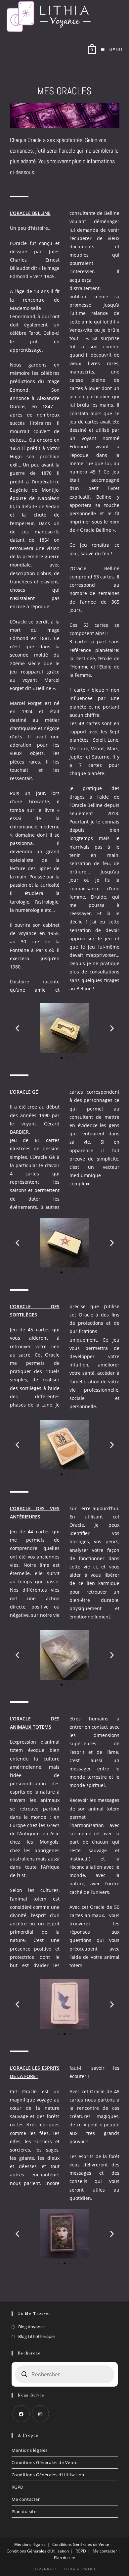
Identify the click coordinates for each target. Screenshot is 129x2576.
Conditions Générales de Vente (45, 2462)
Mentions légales (30, 2450)
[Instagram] (40, 2414)
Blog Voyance (31, 2327)
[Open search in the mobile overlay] (65, 2374)
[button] (17, 1028)
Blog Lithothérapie (36, 2336)
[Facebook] (21, 2414)
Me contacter (26, 2499)
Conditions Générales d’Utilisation (48, 2475)
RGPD (18, 2487)
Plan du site (24, 2511)
